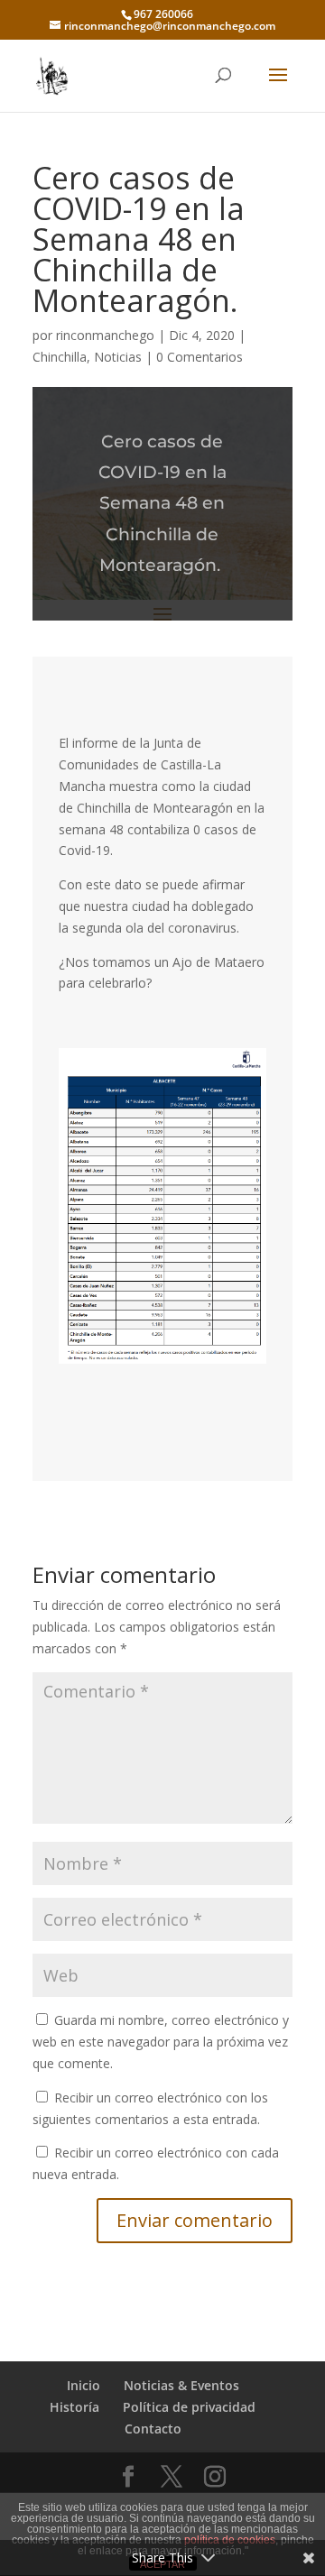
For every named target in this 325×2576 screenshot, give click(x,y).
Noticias (118, 357)
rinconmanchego (105, 335)
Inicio (84, 2385)
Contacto (153, 2429)
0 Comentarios (200, 357)
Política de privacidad (189, 2407)
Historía (74, 2407)
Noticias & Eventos (181, 2385)
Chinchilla (60, 357)
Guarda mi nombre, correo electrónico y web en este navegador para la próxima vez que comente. (161, 2042)
